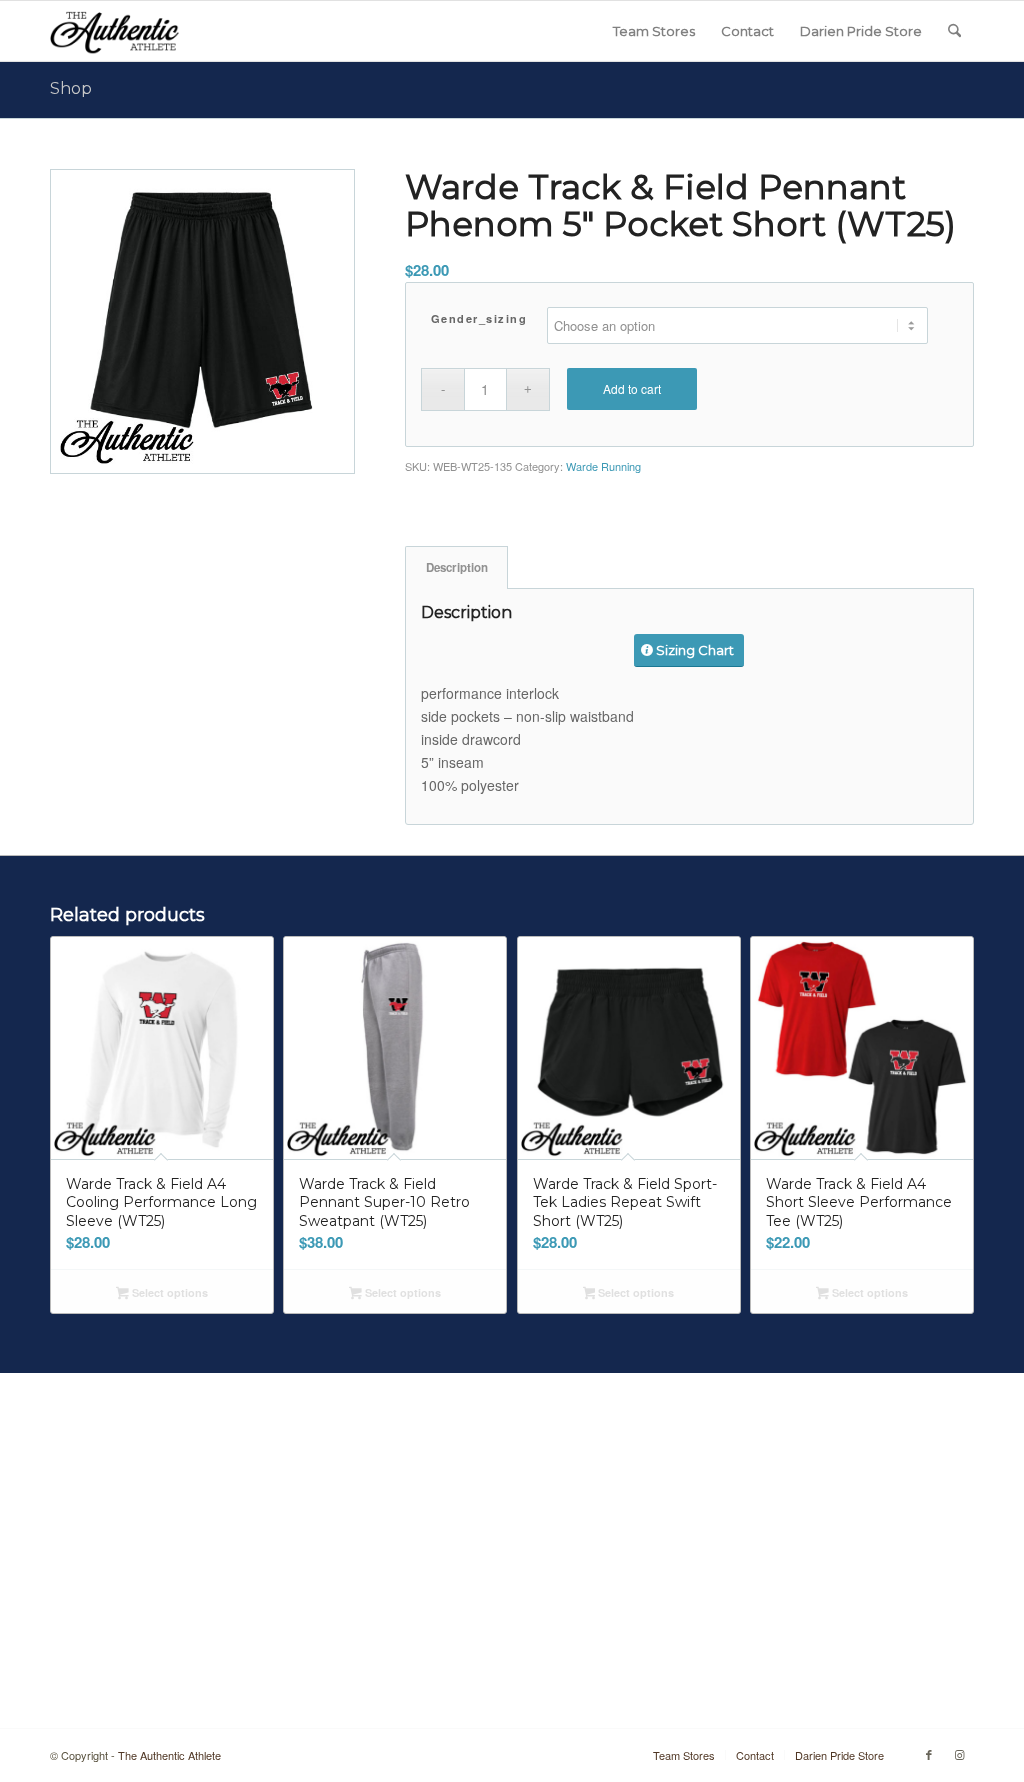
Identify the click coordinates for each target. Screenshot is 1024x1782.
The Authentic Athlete (169, 1755)
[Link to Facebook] (929, 1754)
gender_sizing (479, 318)
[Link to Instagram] (959, 1754)
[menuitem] (654, 31)
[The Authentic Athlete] (114, 31)
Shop (71, 88)
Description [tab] (457, 567)
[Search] (954, 31)
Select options (168, 1292)
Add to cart (632, 388)
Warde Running (603, 466)
